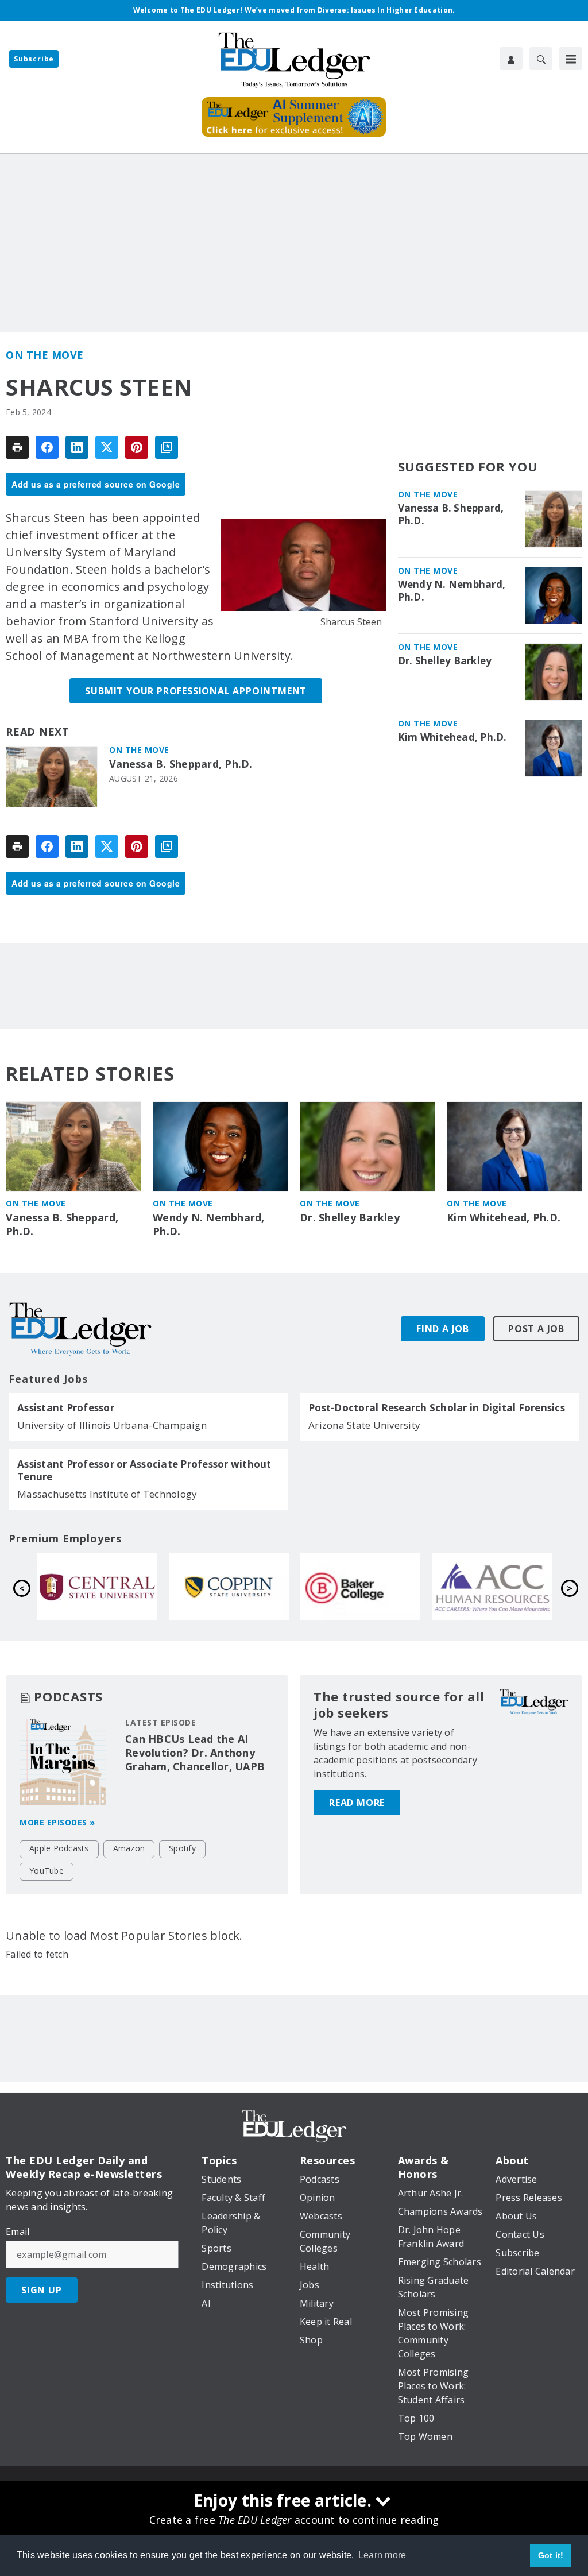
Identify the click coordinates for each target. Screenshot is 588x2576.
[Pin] (137, 447)
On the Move (45, 355)
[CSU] (229, 1587)
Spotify (182, 1848)
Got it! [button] (551, 2555)
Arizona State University (364, 1425)
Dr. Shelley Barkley (445, 661)
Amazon (129, 1848)
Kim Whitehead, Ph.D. (452, 737)
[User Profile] (511, 59)
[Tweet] (107, 447)
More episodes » (57, 1822)
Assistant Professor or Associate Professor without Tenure (144, 1471)
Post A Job (536, 1329)
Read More (357, 1803)
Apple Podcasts (59, 1848)
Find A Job (443, 1329)
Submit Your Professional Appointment (196, 691)
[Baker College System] (360, 1587)
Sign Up (42, 2290)
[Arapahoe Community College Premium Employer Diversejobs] (492, 1587)
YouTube (47, 1871)
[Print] (17, 447)
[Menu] (571, 59)
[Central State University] (97, 1587)
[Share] (47, 447)
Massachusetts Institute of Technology (107, 1494)
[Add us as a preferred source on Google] (167, 447)
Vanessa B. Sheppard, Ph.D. (181, 764)
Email (18, 2231)
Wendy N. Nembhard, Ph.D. (452, 591)
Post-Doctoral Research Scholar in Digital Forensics (437, 1408)
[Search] (541, 59)
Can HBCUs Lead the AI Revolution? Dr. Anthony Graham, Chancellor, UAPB (195, 1753)
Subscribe (34, 59)
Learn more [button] (382, 2555)
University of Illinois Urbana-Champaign (112, 1425)
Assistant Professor (66, 1408)
